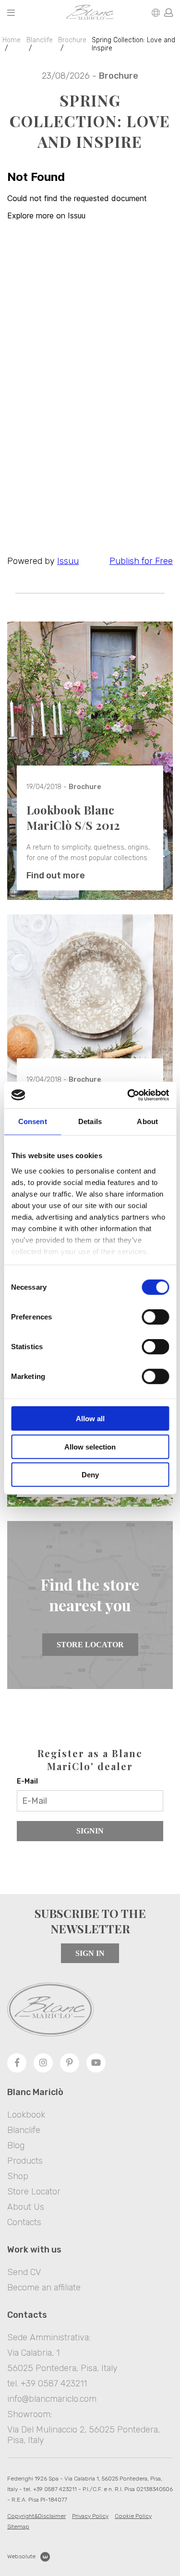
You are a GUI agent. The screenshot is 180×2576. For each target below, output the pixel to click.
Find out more (56, 875)
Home (12, 40)
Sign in (90, 1953)
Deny (90, 1475)
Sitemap (18, 2527)
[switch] (155, 1317)
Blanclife (40, 40)
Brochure (72, 40)
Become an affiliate (44, 2288)
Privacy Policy (90, 2516)
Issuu (68, 561)
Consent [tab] (33, 1121)
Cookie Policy (133, 2516)
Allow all (90, 1419)
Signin (90, 1831)
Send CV (24, 2272)
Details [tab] (90, 1121)
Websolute (21, 2556)
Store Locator (90, 1645)
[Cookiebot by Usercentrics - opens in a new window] (128, 1095)
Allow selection (90, 1446)
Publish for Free (141, 561)
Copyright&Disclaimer (36, 2516)
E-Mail (27, 1781)
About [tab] (147, 1121)
